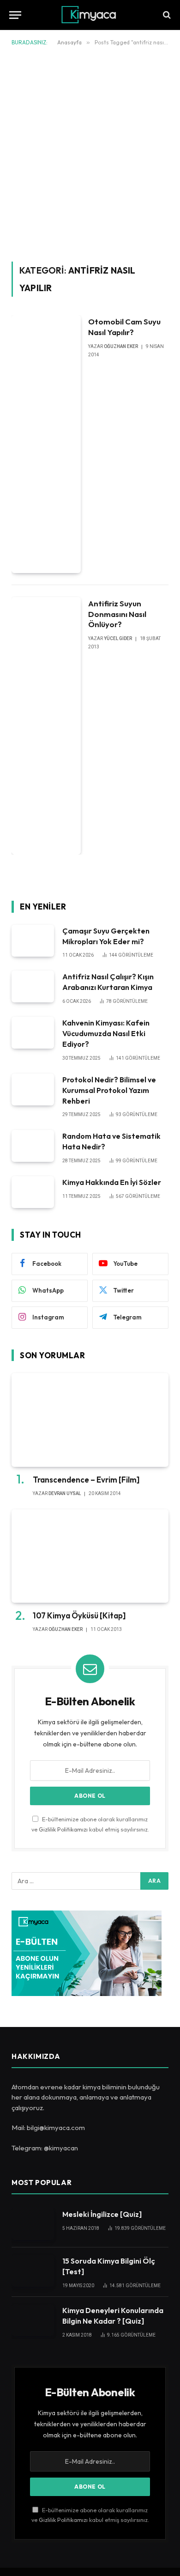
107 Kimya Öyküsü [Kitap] (79, 1615)
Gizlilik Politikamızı (63, 1829)
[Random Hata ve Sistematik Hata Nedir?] (33, 1146)
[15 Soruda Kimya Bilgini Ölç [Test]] (33, 2271)
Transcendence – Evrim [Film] (86, 1480)
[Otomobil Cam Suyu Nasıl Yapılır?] (46, 444)
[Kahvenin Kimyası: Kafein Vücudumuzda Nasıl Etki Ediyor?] (33, 1033)
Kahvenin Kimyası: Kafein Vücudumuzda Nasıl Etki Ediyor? (106, 1033)
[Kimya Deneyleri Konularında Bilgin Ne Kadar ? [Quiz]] (33, 2320)
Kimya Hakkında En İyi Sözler (112, 1182)
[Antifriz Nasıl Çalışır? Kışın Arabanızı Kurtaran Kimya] (33, 986)
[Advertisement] (90, 152)
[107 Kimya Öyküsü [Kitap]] (90, 1556)
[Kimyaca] (90, 15)
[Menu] (15, 15)
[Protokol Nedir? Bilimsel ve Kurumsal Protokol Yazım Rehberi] (33, 1090)
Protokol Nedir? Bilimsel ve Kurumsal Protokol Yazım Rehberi (109, 1090)
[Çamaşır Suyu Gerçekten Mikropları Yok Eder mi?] (33, 941)
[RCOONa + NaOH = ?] (166, 15)
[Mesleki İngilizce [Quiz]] (33, 2224)
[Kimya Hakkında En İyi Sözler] (33, 1192)
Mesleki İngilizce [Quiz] (102, 2214)
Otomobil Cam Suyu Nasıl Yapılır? (124, 327)
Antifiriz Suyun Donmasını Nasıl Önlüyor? (117, 614)
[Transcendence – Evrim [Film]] (90, 1420)
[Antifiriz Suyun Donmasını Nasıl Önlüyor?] (46, 726)
